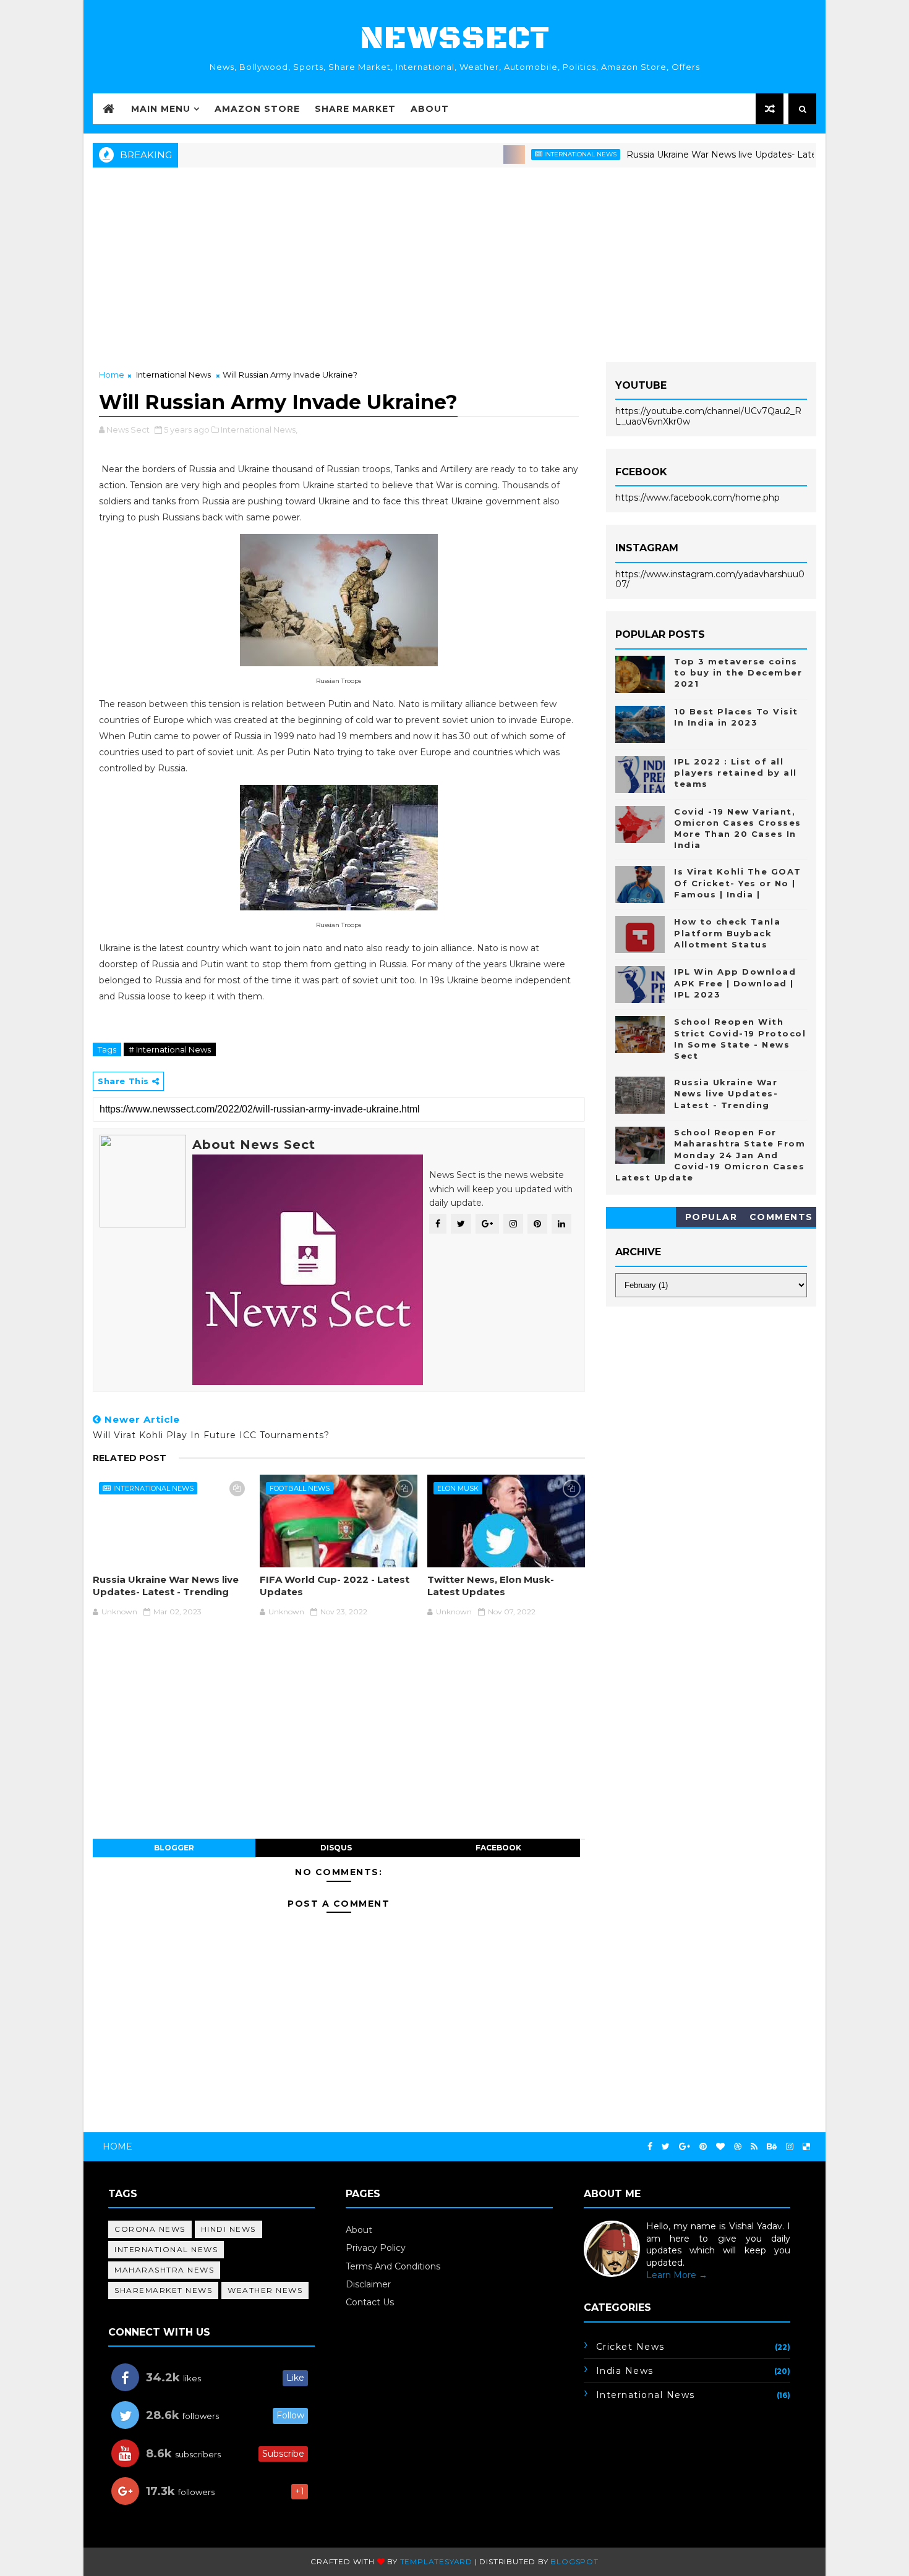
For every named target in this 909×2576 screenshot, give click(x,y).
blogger (174, 1848)
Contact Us (370, 2302)
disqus (336, 1848)
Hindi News (228, 2229)
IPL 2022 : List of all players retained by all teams (736, 773)
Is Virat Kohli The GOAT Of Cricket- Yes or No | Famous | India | (738, 883)
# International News (170, 1049)
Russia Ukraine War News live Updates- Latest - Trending (704, 155)
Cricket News (630, 2347)
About (430, 109)
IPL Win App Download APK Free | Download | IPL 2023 (735, 983)
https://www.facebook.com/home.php (698, 498)
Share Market (355, 109)
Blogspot (574, 2561)
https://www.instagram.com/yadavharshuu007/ (710, 579)
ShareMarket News (163, 2290)
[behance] (772, 2147)
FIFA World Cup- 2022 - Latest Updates (335, 1586)
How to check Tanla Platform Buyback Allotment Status (727, 933)
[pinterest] (703, 2147)
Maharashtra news (164, 2270)
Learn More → (677, 2275)
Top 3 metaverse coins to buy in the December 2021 (738, 672)
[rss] (754, 2147)
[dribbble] (738, 2147)
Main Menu (161, 109)
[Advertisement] (454, 263)
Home (112, 375)
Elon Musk (458, 1488)
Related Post (130, 1458)
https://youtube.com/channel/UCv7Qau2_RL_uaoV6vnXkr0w (708, 416)
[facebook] (650, 2147)
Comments (781, 1217)
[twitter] (666, 2147)
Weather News (265, 2290)
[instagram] (790, 2147)
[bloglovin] (720, 2147)
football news (300, 1488)
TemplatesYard (436, 2561)
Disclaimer (368, 2284)
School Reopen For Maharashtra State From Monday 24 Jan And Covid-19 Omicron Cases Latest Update (710, 1155)
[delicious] (806, 2147)
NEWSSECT (455, 39)
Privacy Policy (376, 2248)
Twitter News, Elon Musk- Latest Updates (491, 1586)
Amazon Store (257, 109)
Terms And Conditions (393, 2266)
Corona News (150, 2229)
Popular (711, 1217)
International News (535, 154)
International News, (259, 430)
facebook (498, 1848)
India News (625, 2371)
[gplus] (685, 2147)
